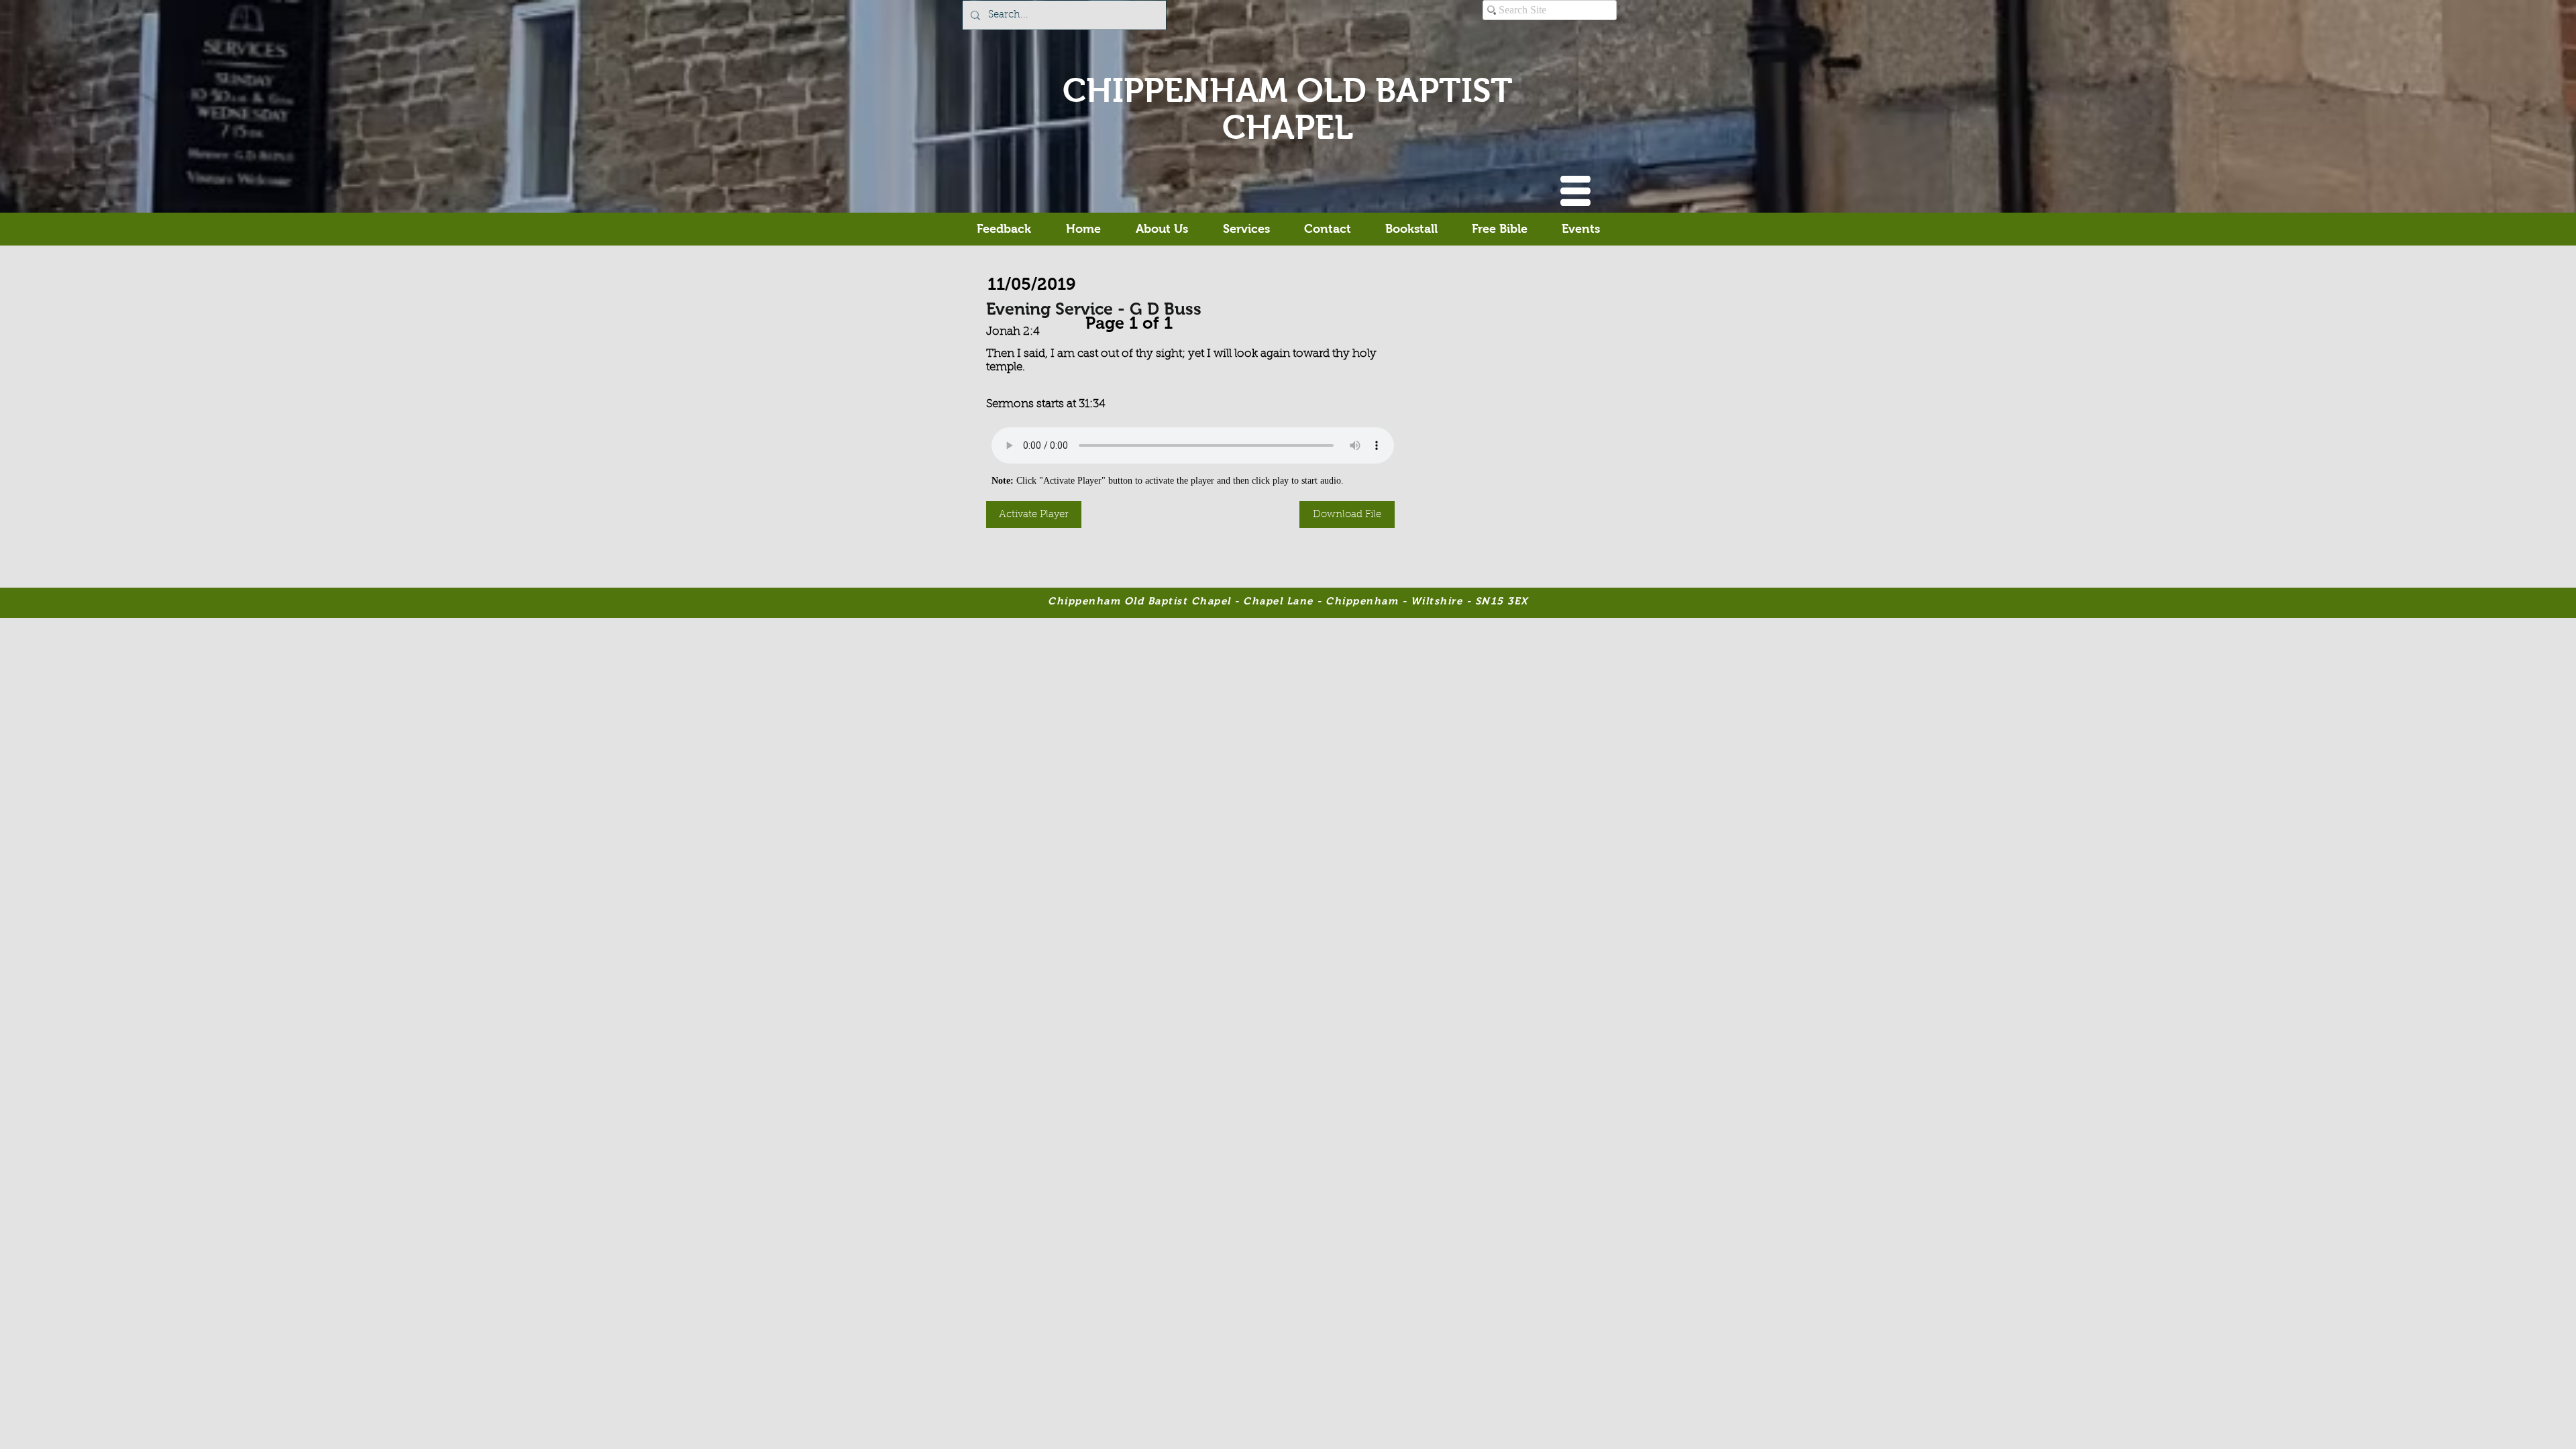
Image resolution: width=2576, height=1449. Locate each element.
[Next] (1179, 320)
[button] (1575, 191)
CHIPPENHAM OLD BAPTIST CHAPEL (1288, 109)
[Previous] (1079, 320)
